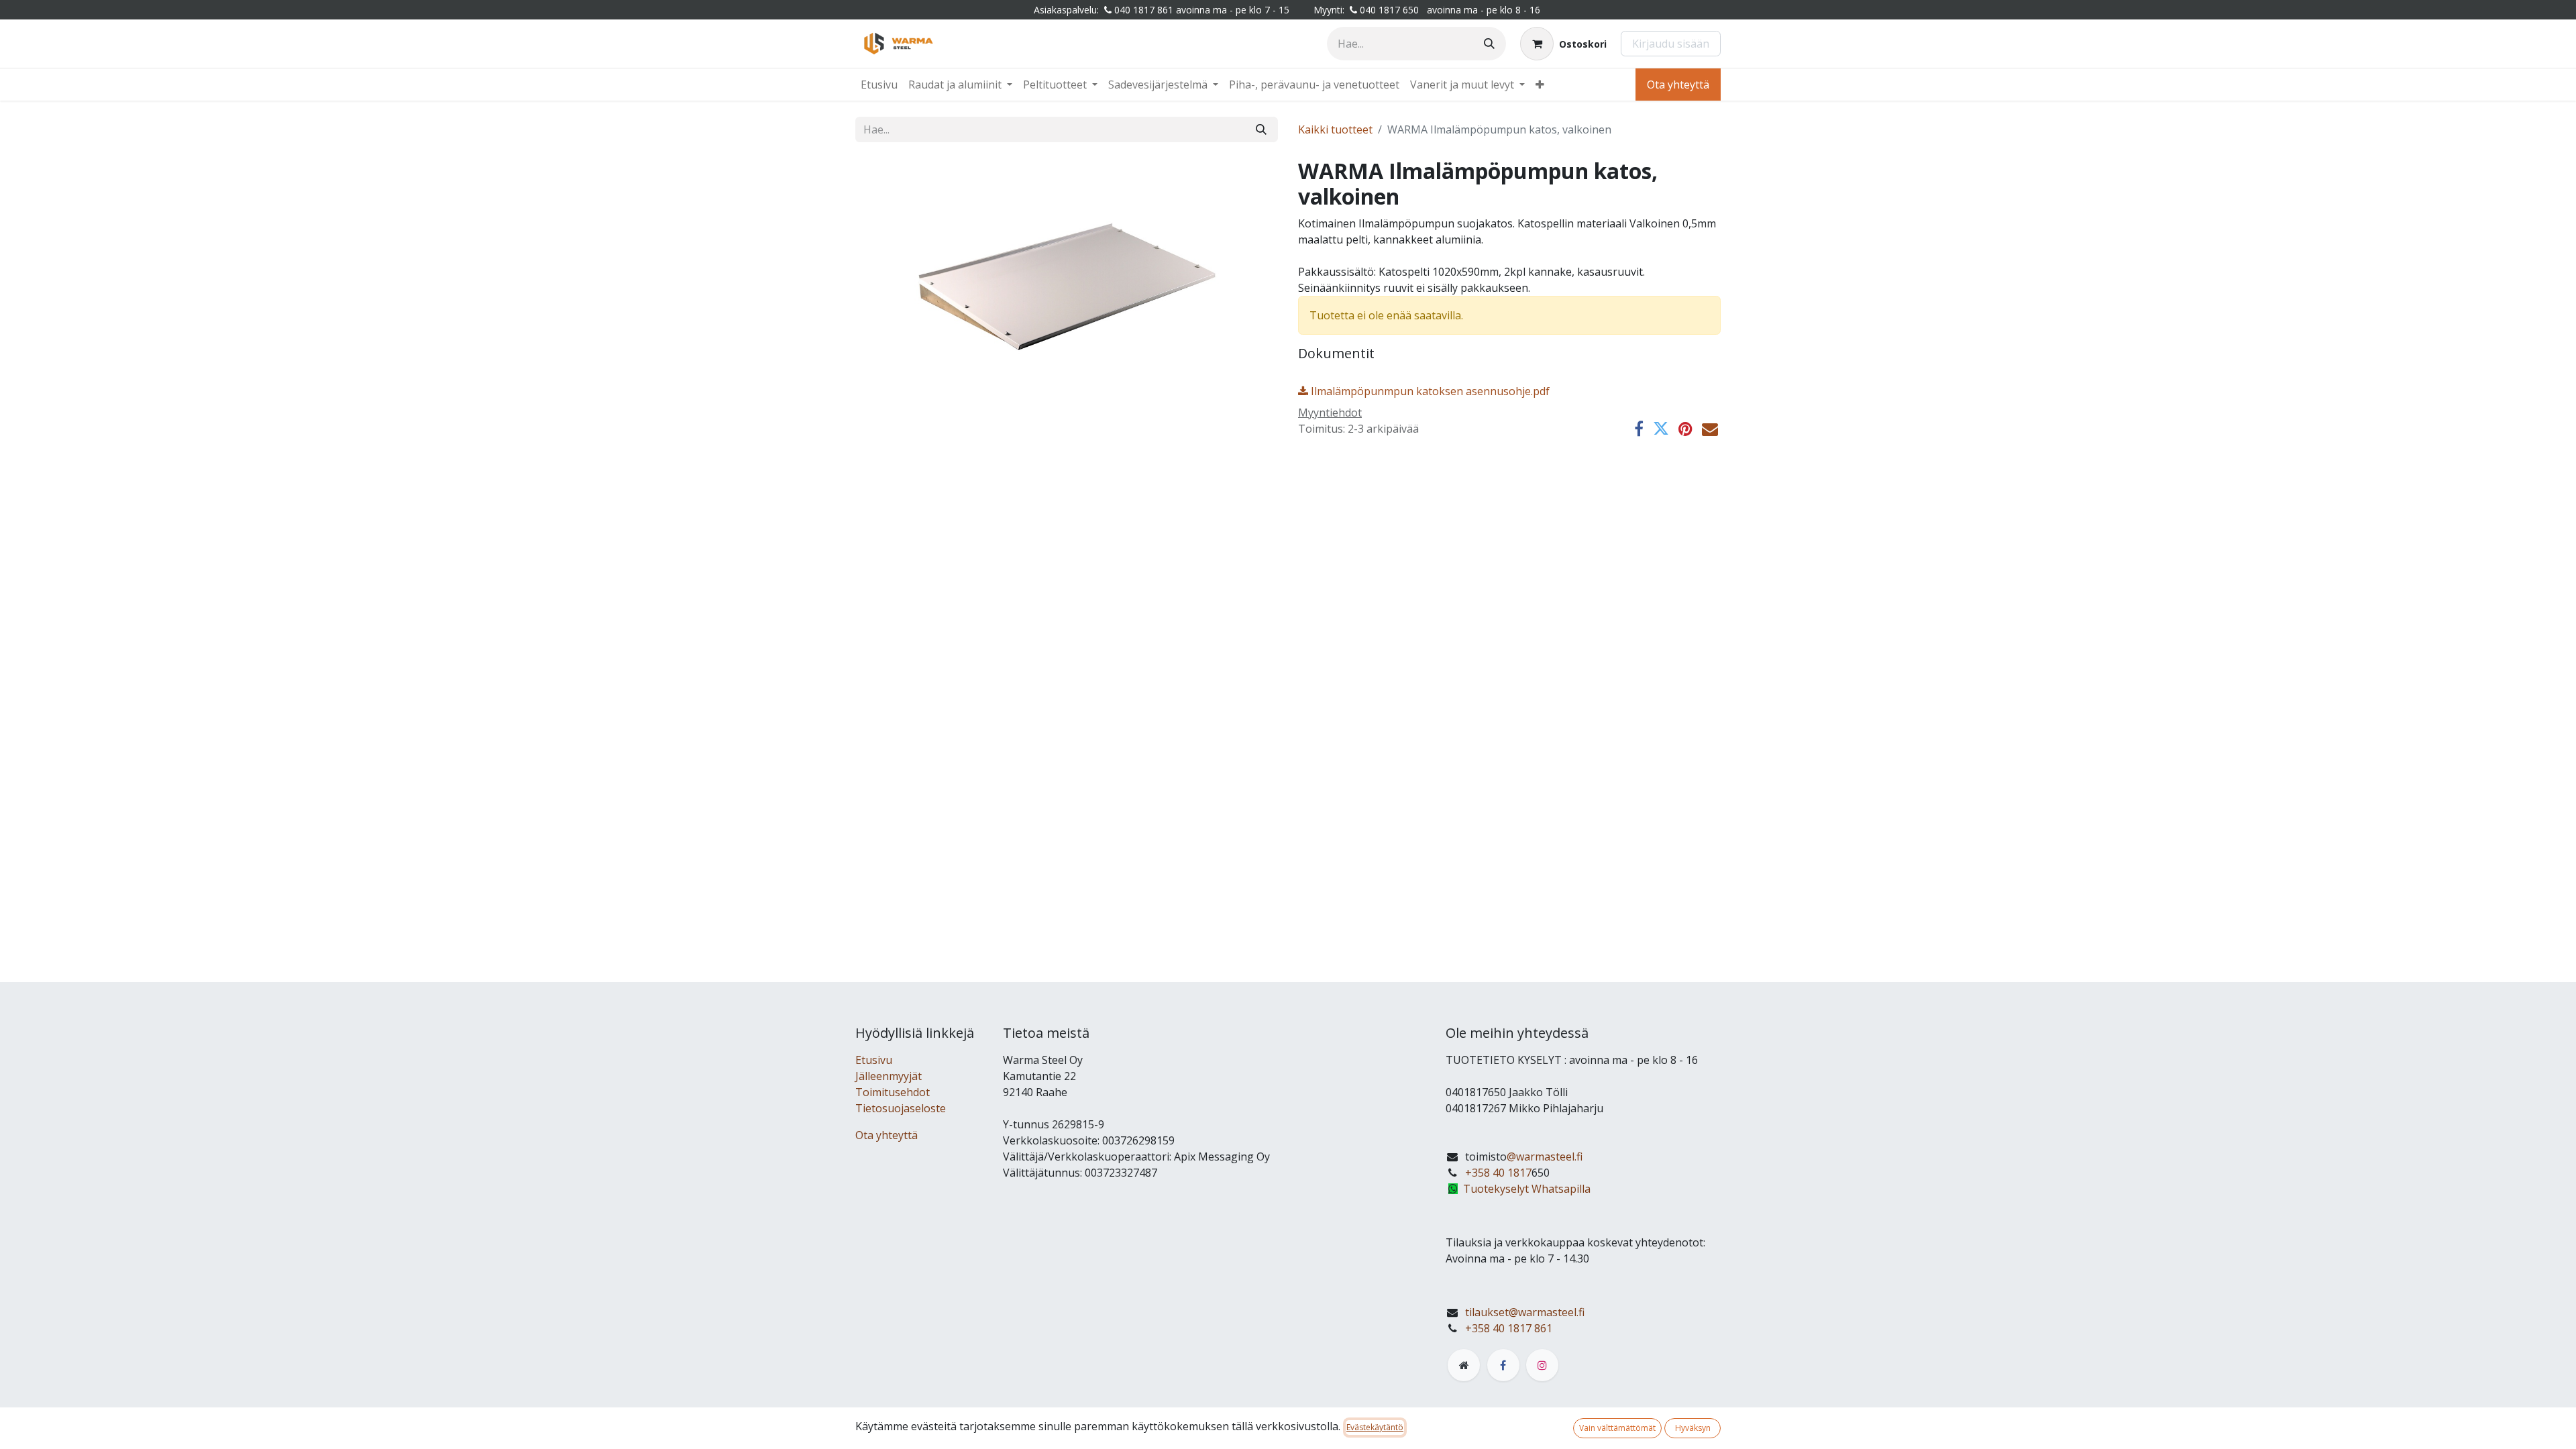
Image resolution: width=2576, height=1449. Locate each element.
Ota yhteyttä (1678, 85)
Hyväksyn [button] (1693, 1428)
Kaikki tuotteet (1335, 129)
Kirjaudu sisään (1671, 44)
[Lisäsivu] (1464, 1365)
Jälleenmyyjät (889, 1076)
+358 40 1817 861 (1509, 1328)
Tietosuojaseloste (901, 1108)
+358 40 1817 (1498, 1173)
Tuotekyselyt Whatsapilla (1527, 1189)
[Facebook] (1639, 429)
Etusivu (874, 1060)
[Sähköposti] (1710, 429)
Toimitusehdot (893, 1092)
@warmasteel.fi (1545, 1157)
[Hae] (1489, 44)
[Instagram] (1542, 1365)
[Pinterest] (1685, 429)
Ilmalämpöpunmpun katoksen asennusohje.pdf (1429, 391)
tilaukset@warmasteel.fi (1525, 1312)
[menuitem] (879, 85)
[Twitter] (1661, 429)
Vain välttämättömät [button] (1617, 1428)
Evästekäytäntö (1375, 1427)
